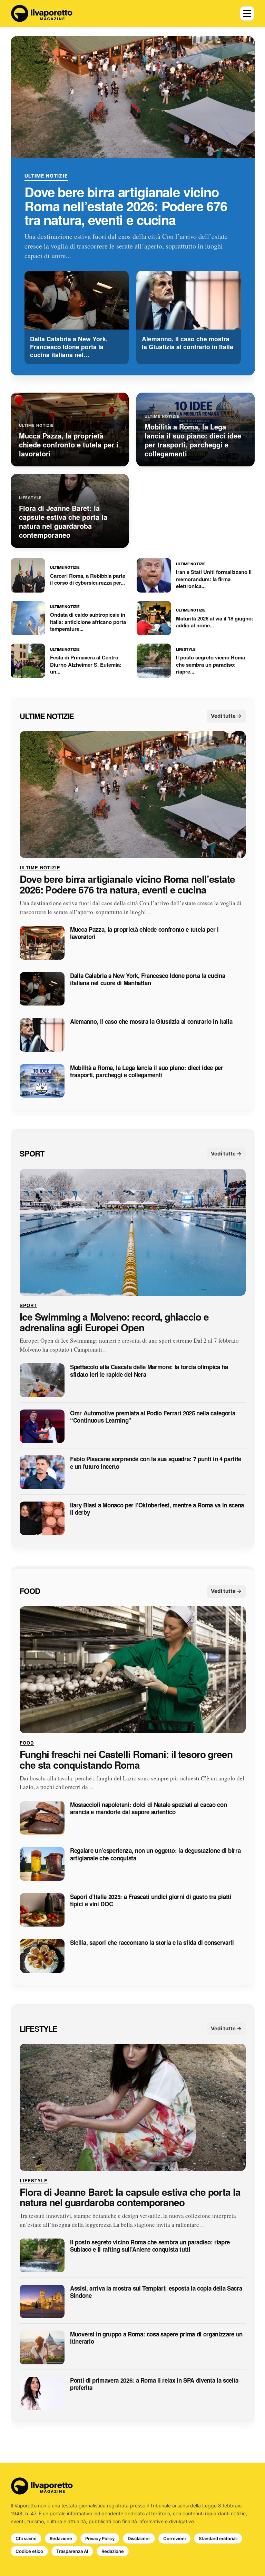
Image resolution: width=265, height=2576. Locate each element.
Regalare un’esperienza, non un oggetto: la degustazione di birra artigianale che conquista (155, 1855)
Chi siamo (26, 2538)
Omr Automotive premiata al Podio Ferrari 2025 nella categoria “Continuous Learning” (153, 1417)
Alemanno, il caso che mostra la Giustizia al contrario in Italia (151, 1022)
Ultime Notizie (46, 176)
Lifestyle (38, 2029)
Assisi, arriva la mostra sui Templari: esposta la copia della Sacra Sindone (156, 2292)
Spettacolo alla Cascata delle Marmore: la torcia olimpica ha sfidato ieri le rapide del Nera (149, 1371)
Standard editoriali (218, 2538)
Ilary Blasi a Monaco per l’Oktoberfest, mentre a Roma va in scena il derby (157, 1509)
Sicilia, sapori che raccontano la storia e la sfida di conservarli (152, 1943)
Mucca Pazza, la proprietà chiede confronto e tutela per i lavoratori (144, 933)
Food (30, 1591)
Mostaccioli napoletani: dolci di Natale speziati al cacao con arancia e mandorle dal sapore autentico (148, 1809)
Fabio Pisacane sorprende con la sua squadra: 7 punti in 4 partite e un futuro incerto (156, 1463)
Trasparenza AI (72, 2551)
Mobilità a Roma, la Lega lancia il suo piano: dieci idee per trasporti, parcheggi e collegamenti (147, 1072)
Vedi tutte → (226, 716)
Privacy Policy (100, 2538)
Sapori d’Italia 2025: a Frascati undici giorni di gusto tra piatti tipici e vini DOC (151, 1901)
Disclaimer (139, 2538)
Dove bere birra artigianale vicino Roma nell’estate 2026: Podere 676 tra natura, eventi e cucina (126, 206)
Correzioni (174, 2538)
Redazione (61, 2538)
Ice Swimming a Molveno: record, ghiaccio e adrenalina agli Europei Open (114, 1322)
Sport (32, 1153)
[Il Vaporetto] (42, 13)
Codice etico (29, 2551)
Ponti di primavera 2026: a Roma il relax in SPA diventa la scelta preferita (154, 2384)
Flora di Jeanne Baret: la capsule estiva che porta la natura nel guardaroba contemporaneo (130, 2198)
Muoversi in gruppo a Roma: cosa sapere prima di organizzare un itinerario (156, 2338)
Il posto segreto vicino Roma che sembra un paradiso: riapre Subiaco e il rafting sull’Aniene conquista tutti (150, 2246)
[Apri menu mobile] (247, 13)
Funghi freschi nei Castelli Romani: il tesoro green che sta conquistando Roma (126, 1760)
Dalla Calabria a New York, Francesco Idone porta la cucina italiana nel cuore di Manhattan (148, 979)
